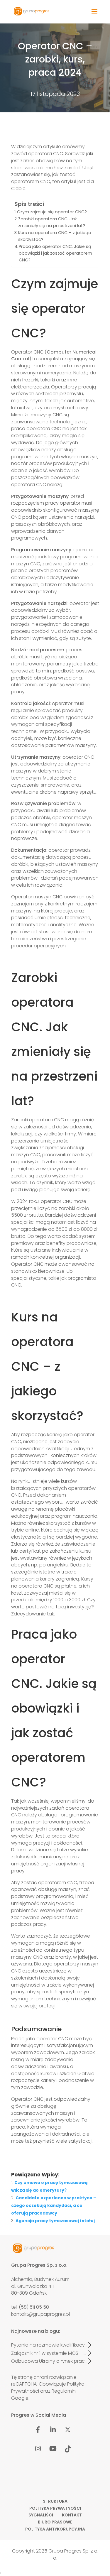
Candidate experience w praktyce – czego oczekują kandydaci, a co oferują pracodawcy (54, 2205)
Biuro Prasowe (55, 2522)
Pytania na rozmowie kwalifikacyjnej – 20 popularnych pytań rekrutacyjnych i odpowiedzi (49, 2345)
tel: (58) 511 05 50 (30, 2307)
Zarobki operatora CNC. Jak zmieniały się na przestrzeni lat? (52, 222)
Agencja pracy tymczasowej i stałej (55, 2221)
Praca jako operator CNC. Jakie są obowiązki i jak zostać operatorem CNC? (55, 253)
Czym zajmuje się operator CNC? (52, 212)
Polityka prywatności (55, 2508)
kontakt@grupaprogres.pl (40, 2314)
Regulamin (64, 2391)
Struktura (55, 2501)
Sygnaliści (41, 2515)
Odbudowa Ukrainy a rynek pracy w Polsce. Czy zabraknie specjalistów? (49, 2361)
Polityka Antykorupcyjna (55, 2529)
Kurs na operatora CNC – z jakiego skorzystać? (55, 236)
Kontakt (72, 2515)
